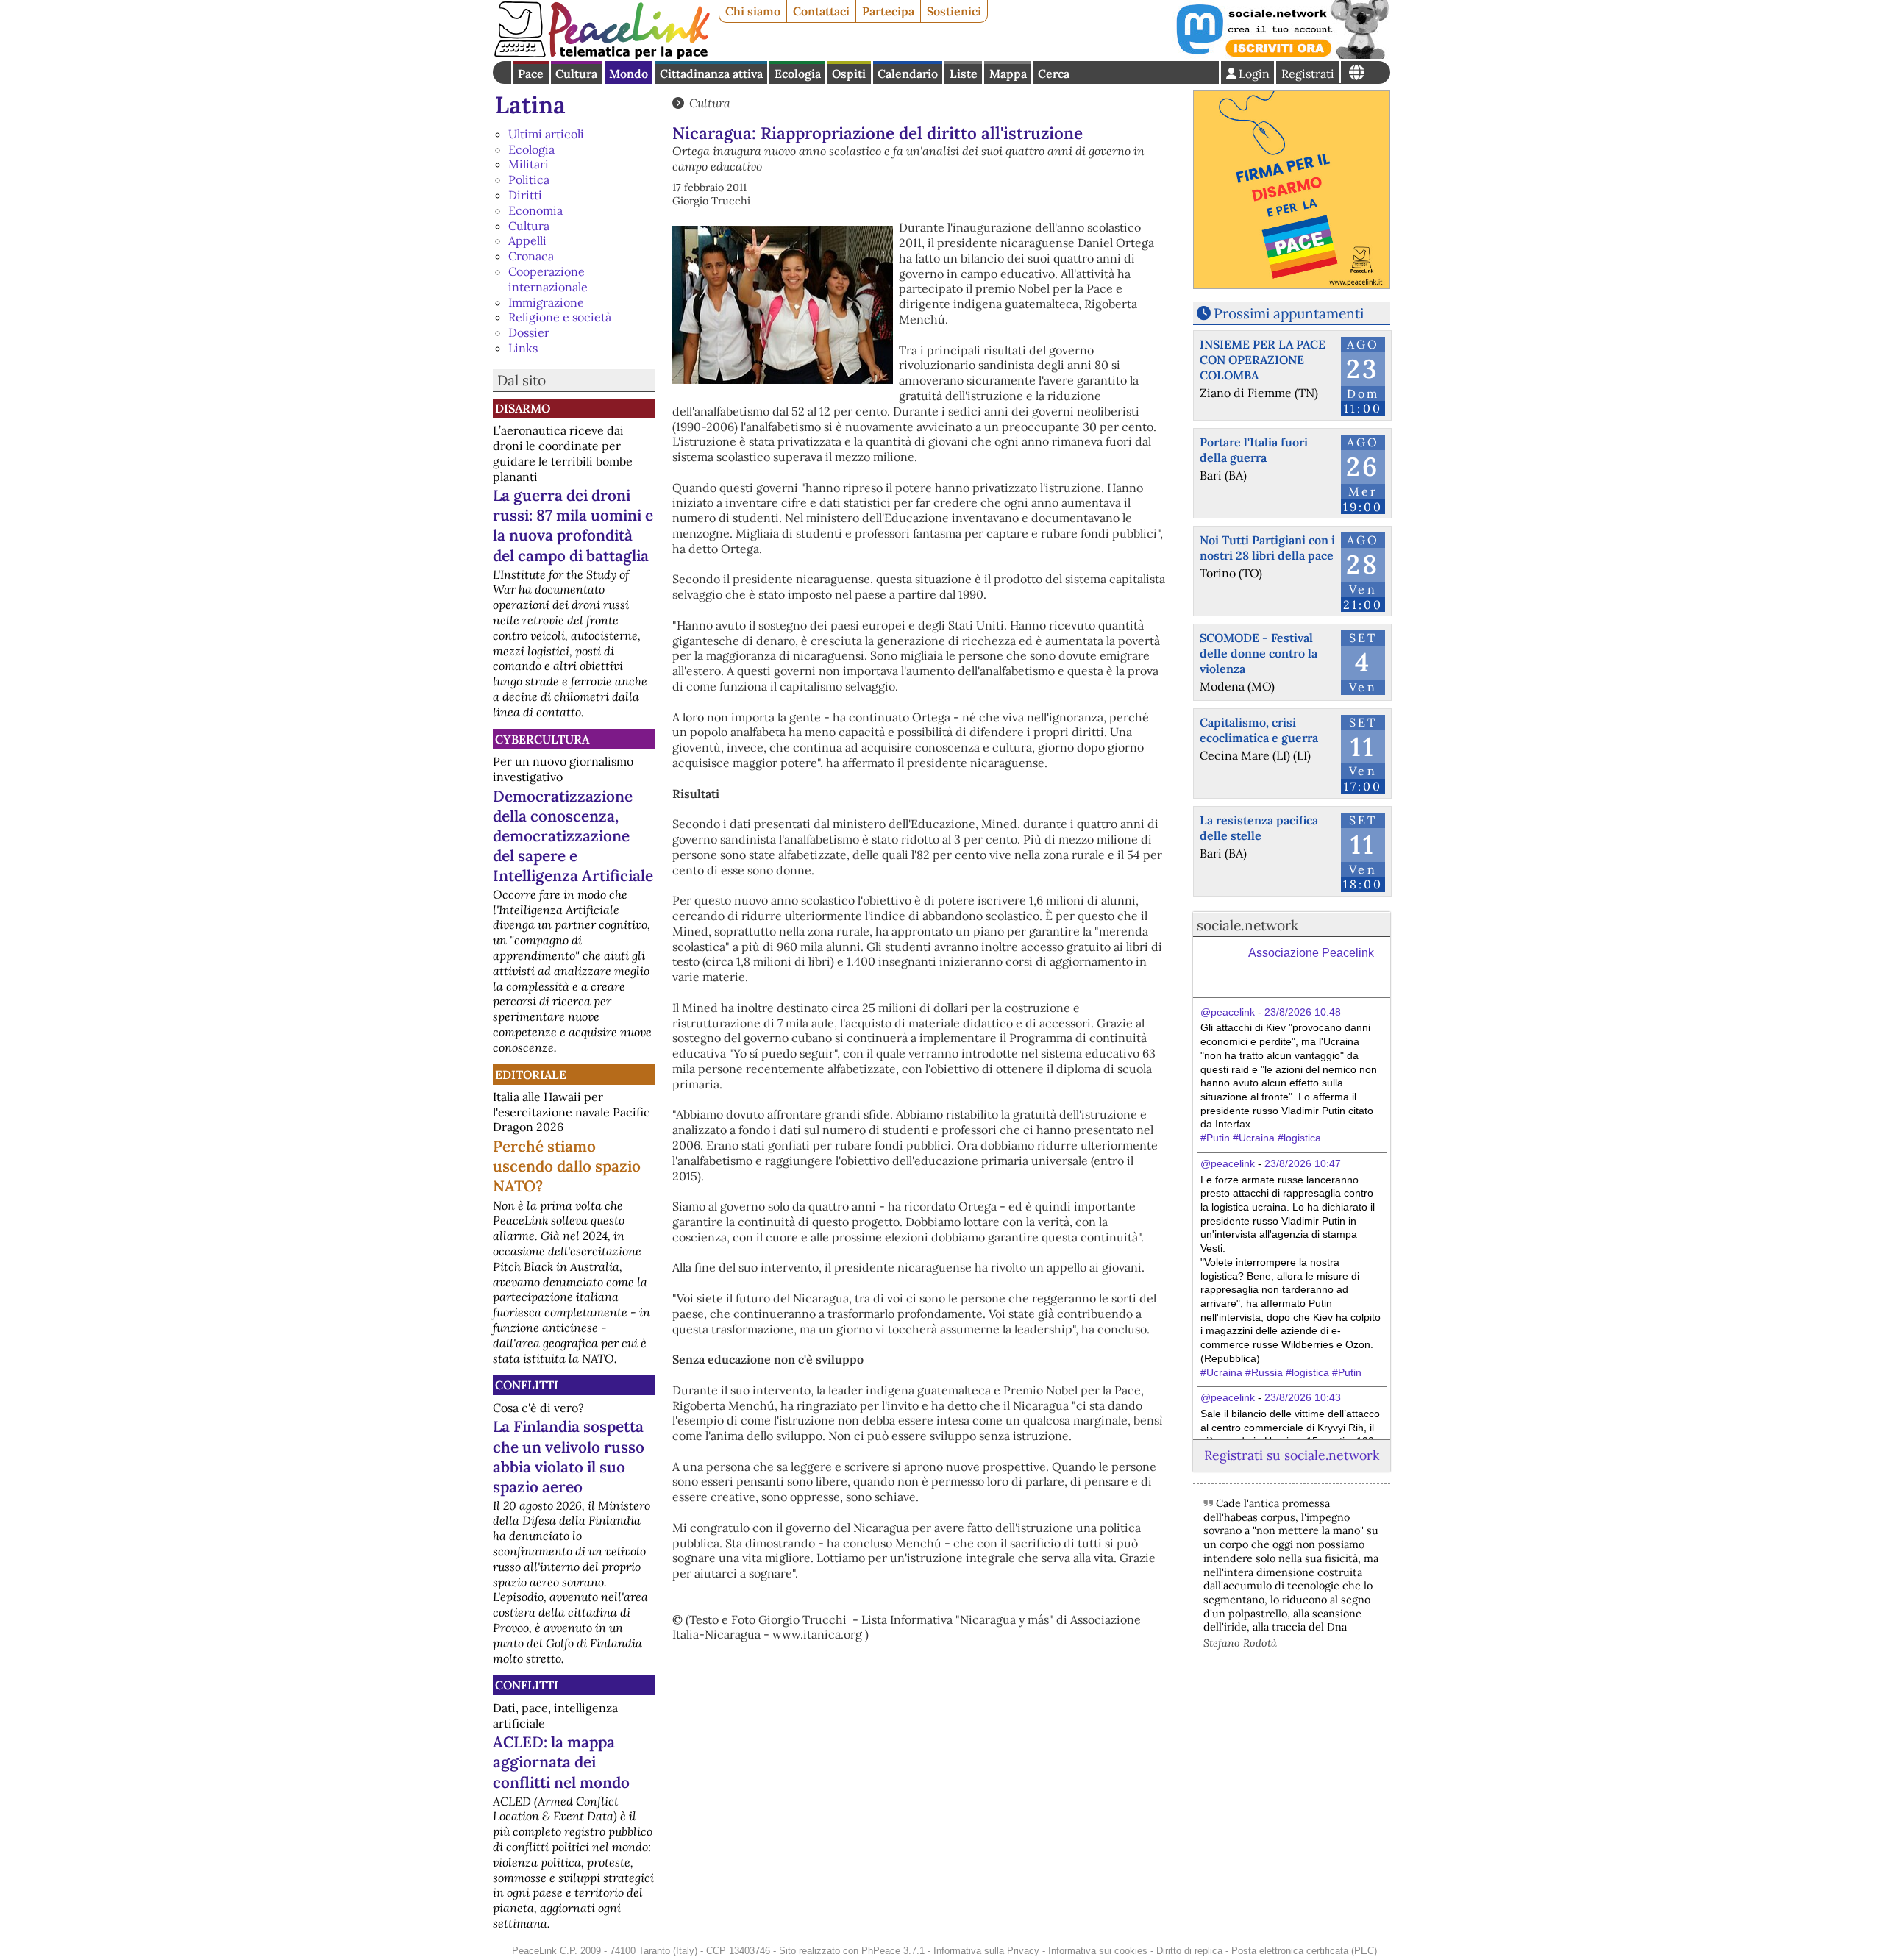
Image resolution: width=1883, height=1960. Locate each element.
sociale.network (1247, 925)
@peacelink (1228, 1012)
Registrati (1308, 74)
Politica (529, 179)
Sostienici (954, 11)
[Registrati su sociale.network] (1281, 54)
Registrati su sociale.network (1292, 1455)
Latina (530, 105)
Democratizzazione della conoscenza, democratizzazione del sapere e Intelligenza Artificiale (573, 836)
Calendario (908, 74)
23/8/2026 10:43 (1303, 1397)
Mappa (1008, 74)
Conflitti (527, 1385)
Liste (964, 74)
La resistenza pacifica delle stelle (1259, 828)
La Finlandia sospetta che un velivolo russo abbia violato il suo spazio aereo (569, 1456)
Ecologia (798, 74)
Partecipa (888, 11)
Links (523, 348)
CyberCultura (542, 739)
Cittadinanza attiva (711, 74)
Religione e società (560, 317)
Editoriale (531, 1075)
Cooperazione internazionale (548, 279)
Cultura (576, 74)
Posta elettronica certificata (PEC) (1304, 1951)
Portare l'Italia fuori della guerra (1254, 450)
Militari (528, 164)
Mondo (629, 74)
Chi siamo (753, 11)
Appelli (527, 240)
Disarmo (523, 408)
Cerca (1054, 74)
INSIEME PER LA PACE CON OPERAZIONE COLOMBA (1263, 360)
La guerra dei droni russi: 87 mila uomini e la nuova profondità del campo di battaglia (573, 525)
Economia (535, 210)
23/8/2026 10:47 (1303, 1163)
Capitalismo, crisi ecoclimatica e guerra (1259, 730)
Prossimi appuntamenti (1289, 313)
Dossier (529, 332)
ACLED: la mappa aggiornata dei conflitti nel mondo (561, 1762)
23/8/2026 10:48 (1303, 1012)
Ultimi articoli (546, 134)
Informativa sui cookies (1098, 1951)
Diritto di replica (1189, 1951)
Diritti (525, 195)
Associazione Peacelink (1311, 953)
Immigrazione (546, 302)
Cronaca (531, 256)
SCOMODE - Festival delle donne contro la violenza (1259, 653)
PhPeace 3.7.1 (893, 1951)
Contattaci (821, 11)
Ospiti (849, 74)
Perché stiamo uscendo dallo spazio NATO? (567, 1166)
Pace (531, 74)
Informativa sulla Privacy (986, 1951)
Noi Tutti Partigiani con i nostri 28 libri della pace (1267, 548)
